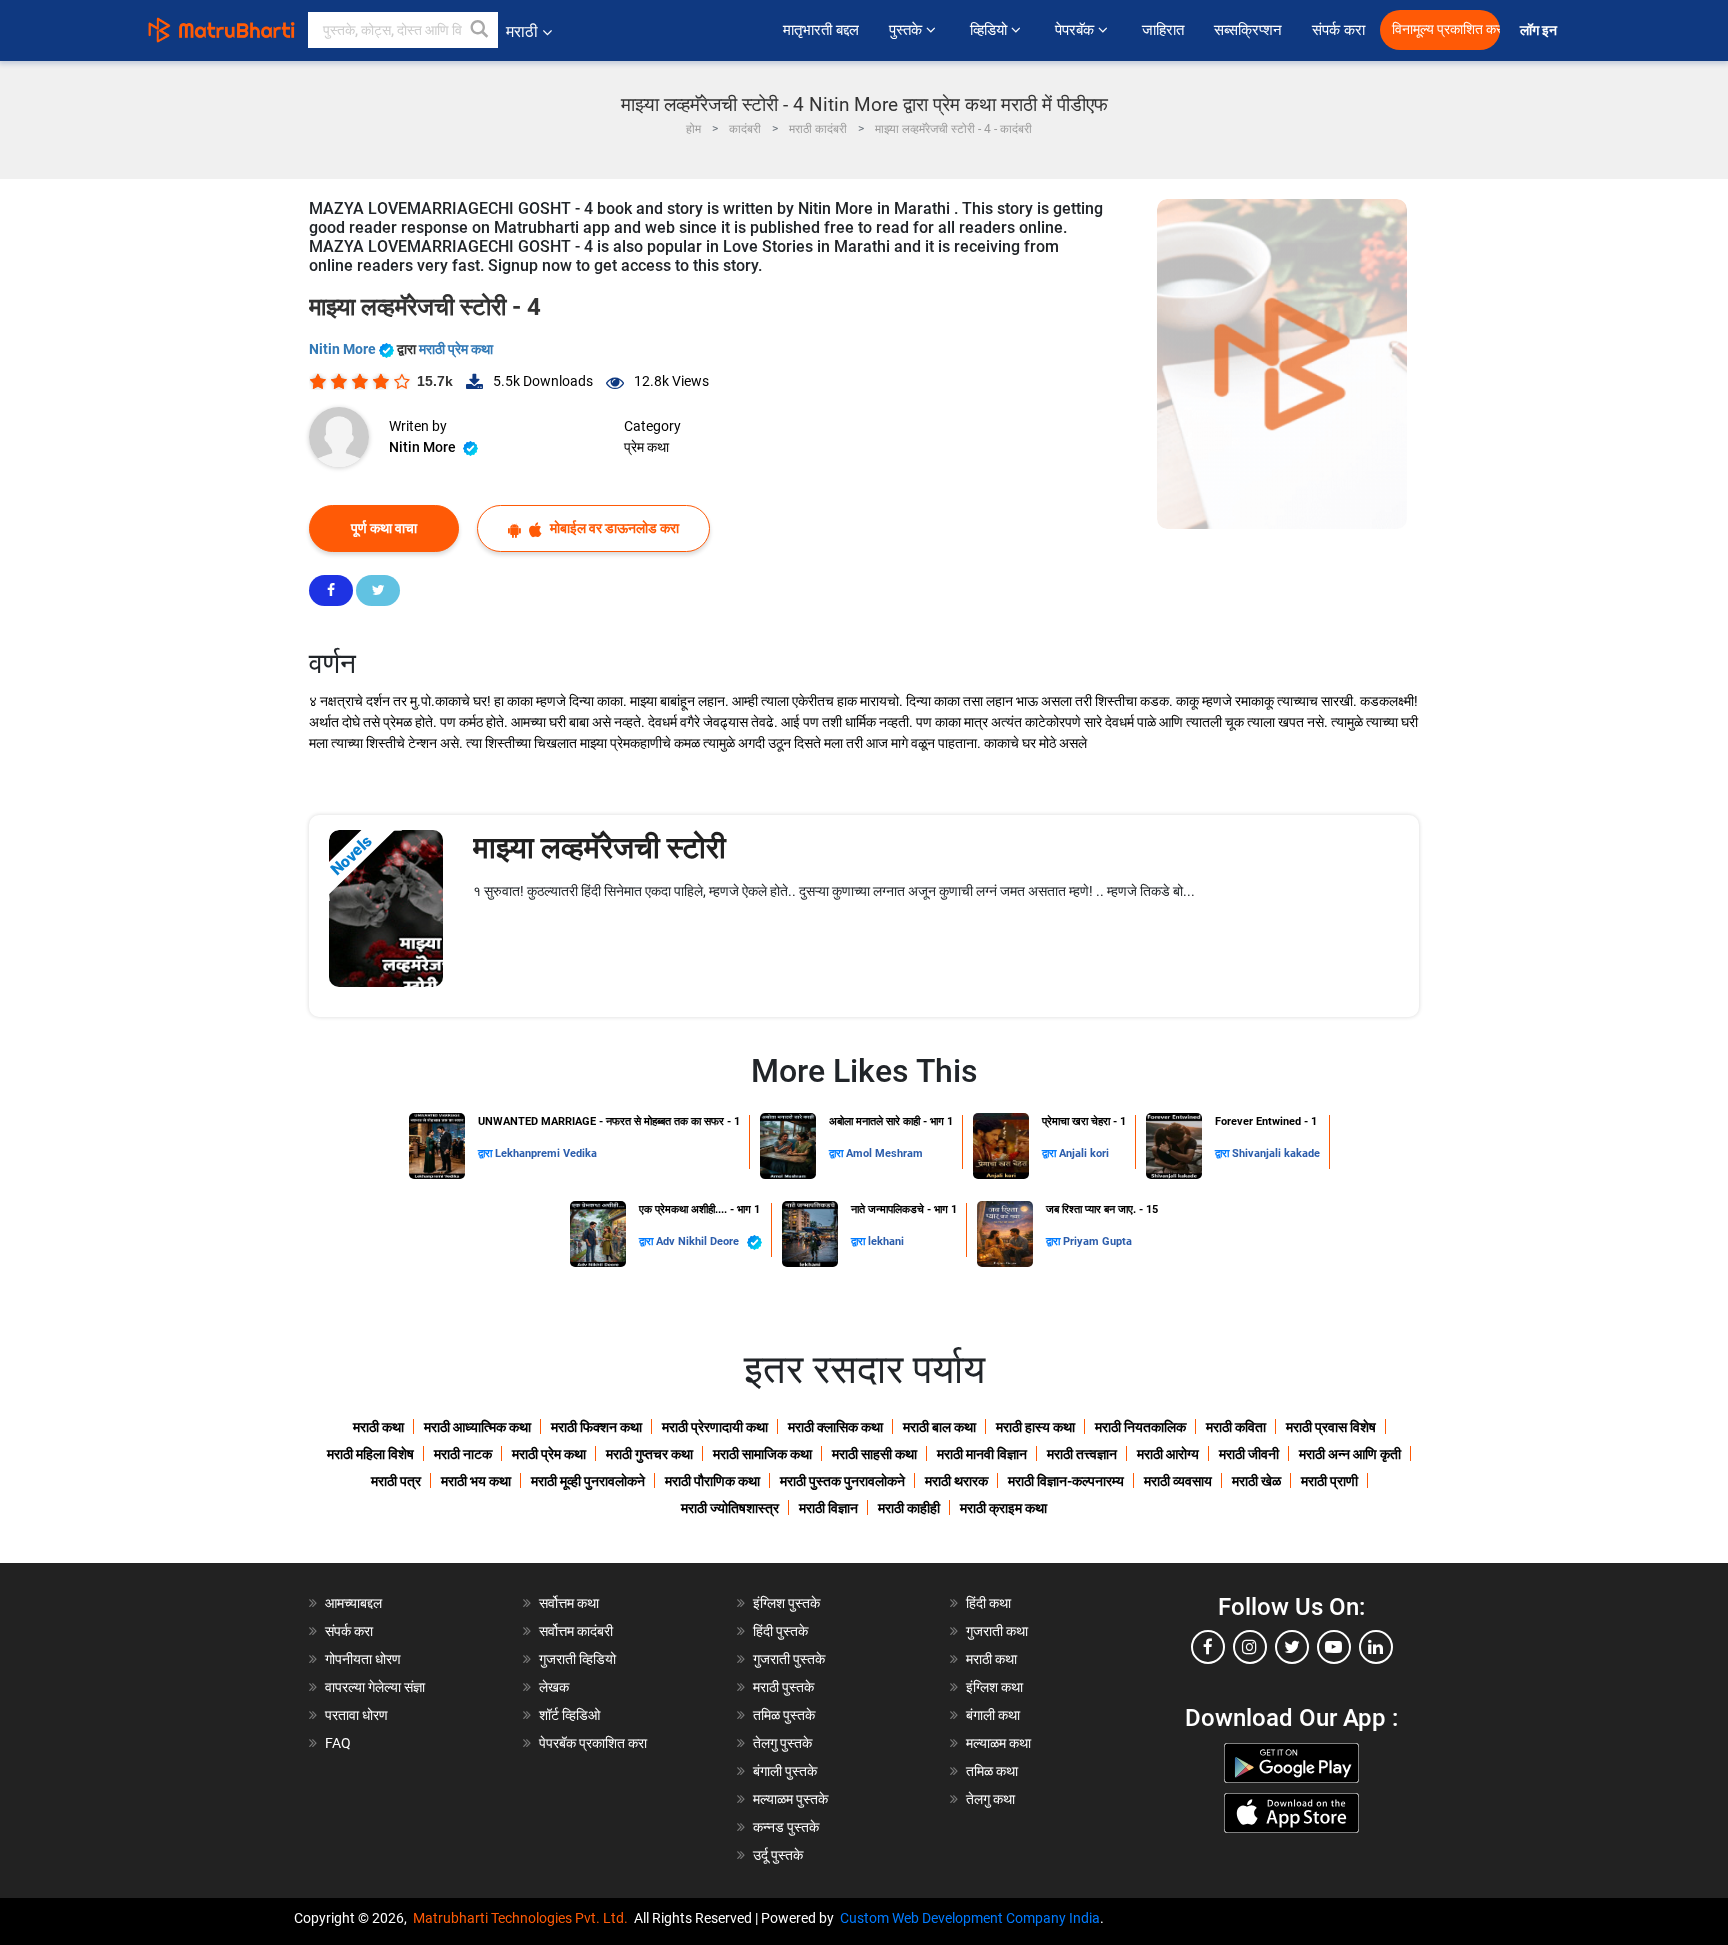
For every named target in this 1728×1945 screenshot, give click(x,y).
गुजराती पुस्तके (789, 1659)
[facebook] (1208, 1647)
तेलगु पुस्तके (782, 1743)
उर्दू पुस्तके (778, 1855)
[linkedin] (1376, 1647)
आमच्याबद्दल (353, 1603)
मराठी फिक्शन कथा (596, 1427)
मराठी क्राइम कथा (1003, 1508)
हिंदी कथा (988, 1603)
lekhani (886, 1241)
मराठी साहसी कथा (874, 1454)
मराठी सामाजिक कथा (762, 1454)
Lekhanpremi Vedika (546, 1153)
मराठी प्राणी (1329, 1481)
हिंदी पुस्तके (780, 1631)
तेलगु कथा (990, 1799)
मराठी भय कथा (476, 1481)
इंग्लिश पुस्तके (786, 1603)
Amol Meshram (884, 1153)
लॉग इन (1541, 30)
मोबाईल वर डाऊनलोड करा (613, 528)
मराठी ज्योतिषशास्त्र (730, 1508)
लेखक (554, 1687)
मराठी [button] (522, 31)
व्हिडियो (990, 30)
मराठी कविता (1236, 1427)
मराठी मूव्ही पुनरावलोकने (588, 1481)
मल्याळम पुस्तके (790, 1799)
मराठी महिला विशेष (370, 1454)
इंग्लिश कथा (994, 1687)
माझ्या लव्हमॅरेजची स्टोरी (599, 847)
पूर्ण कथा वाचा (384, 528)
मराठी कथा (378, 1427)
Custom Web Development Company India (970, 1918)
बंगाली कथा (993, 1715)
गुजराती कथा (997, 1631)
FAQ (338, 1743)
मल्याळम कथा (998, 1743)
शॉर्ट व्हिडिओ (569, 1715)
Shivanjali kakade (1276, 1153)
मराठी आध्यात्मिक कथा (477, 1427)
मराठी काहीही (909, 1508)
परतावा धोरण (358, 1715)
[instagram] (1250, 1647)
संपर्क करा (1338, 30)
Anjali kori (1084, 1153)
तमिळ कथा (992, 1771)
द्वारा (486, 1153)
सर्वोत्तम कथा (569, 1603)
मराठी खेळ (1256, 1481)
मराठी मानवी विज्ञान (982, 1454)
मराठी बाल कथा (939, 1427)
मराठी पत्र (396, 1481)
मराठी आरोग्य (1168, 1454)
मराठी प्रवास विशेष (1331, 1427)
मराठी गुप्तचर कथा (649, 1454)
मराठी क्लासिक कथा (835, 1427)
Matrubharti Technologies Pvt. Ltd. (523, 1918)
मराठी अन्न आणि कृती (1350, 1454)
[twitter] (1292, 1647)
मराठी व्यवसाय (1178, 1481)
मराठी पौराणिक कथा (712, 1481)
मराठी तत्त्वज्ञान (1082, 1454)
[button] (480, 30)
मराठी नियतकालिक (1140, 1427)
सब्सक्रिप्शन (1248, 30)
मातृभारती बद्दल (821, 30)
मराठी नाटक (463, 1454)
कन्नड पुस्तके (786, 1827)
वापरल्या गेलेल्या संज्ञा (375, 1687)
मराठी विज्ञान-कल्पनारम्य (1066, 1481)
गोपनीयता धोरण (363, 1659)
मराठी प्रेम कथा (456, 349)
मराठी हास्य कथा (1035, 1427)
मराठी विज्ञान (828, 1508)
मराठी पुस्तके (783, 1687)
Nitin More (344, 349)
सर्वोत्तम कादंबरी (576, 1631)
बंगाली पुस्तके (785, 1771)
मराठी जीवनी (1249, 1454)
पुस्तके (907, 30)
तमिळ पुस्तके (784, 1715)
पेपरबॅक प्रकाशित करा (593, 1743)
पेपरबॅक (1076, 30)
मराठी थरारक (956, 1481)
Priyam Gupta (1097, 1241)
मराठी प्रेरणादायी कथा (715, 1427)
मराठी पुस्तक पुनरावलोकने (842, 1481)
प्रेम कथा (646, 447)
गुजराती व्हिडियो (577, 1659)
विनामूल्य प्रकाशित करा (1446, 29)
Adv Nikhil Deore (699, 1241)
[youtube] (1334, 1647)
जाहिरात (1163, 30)
